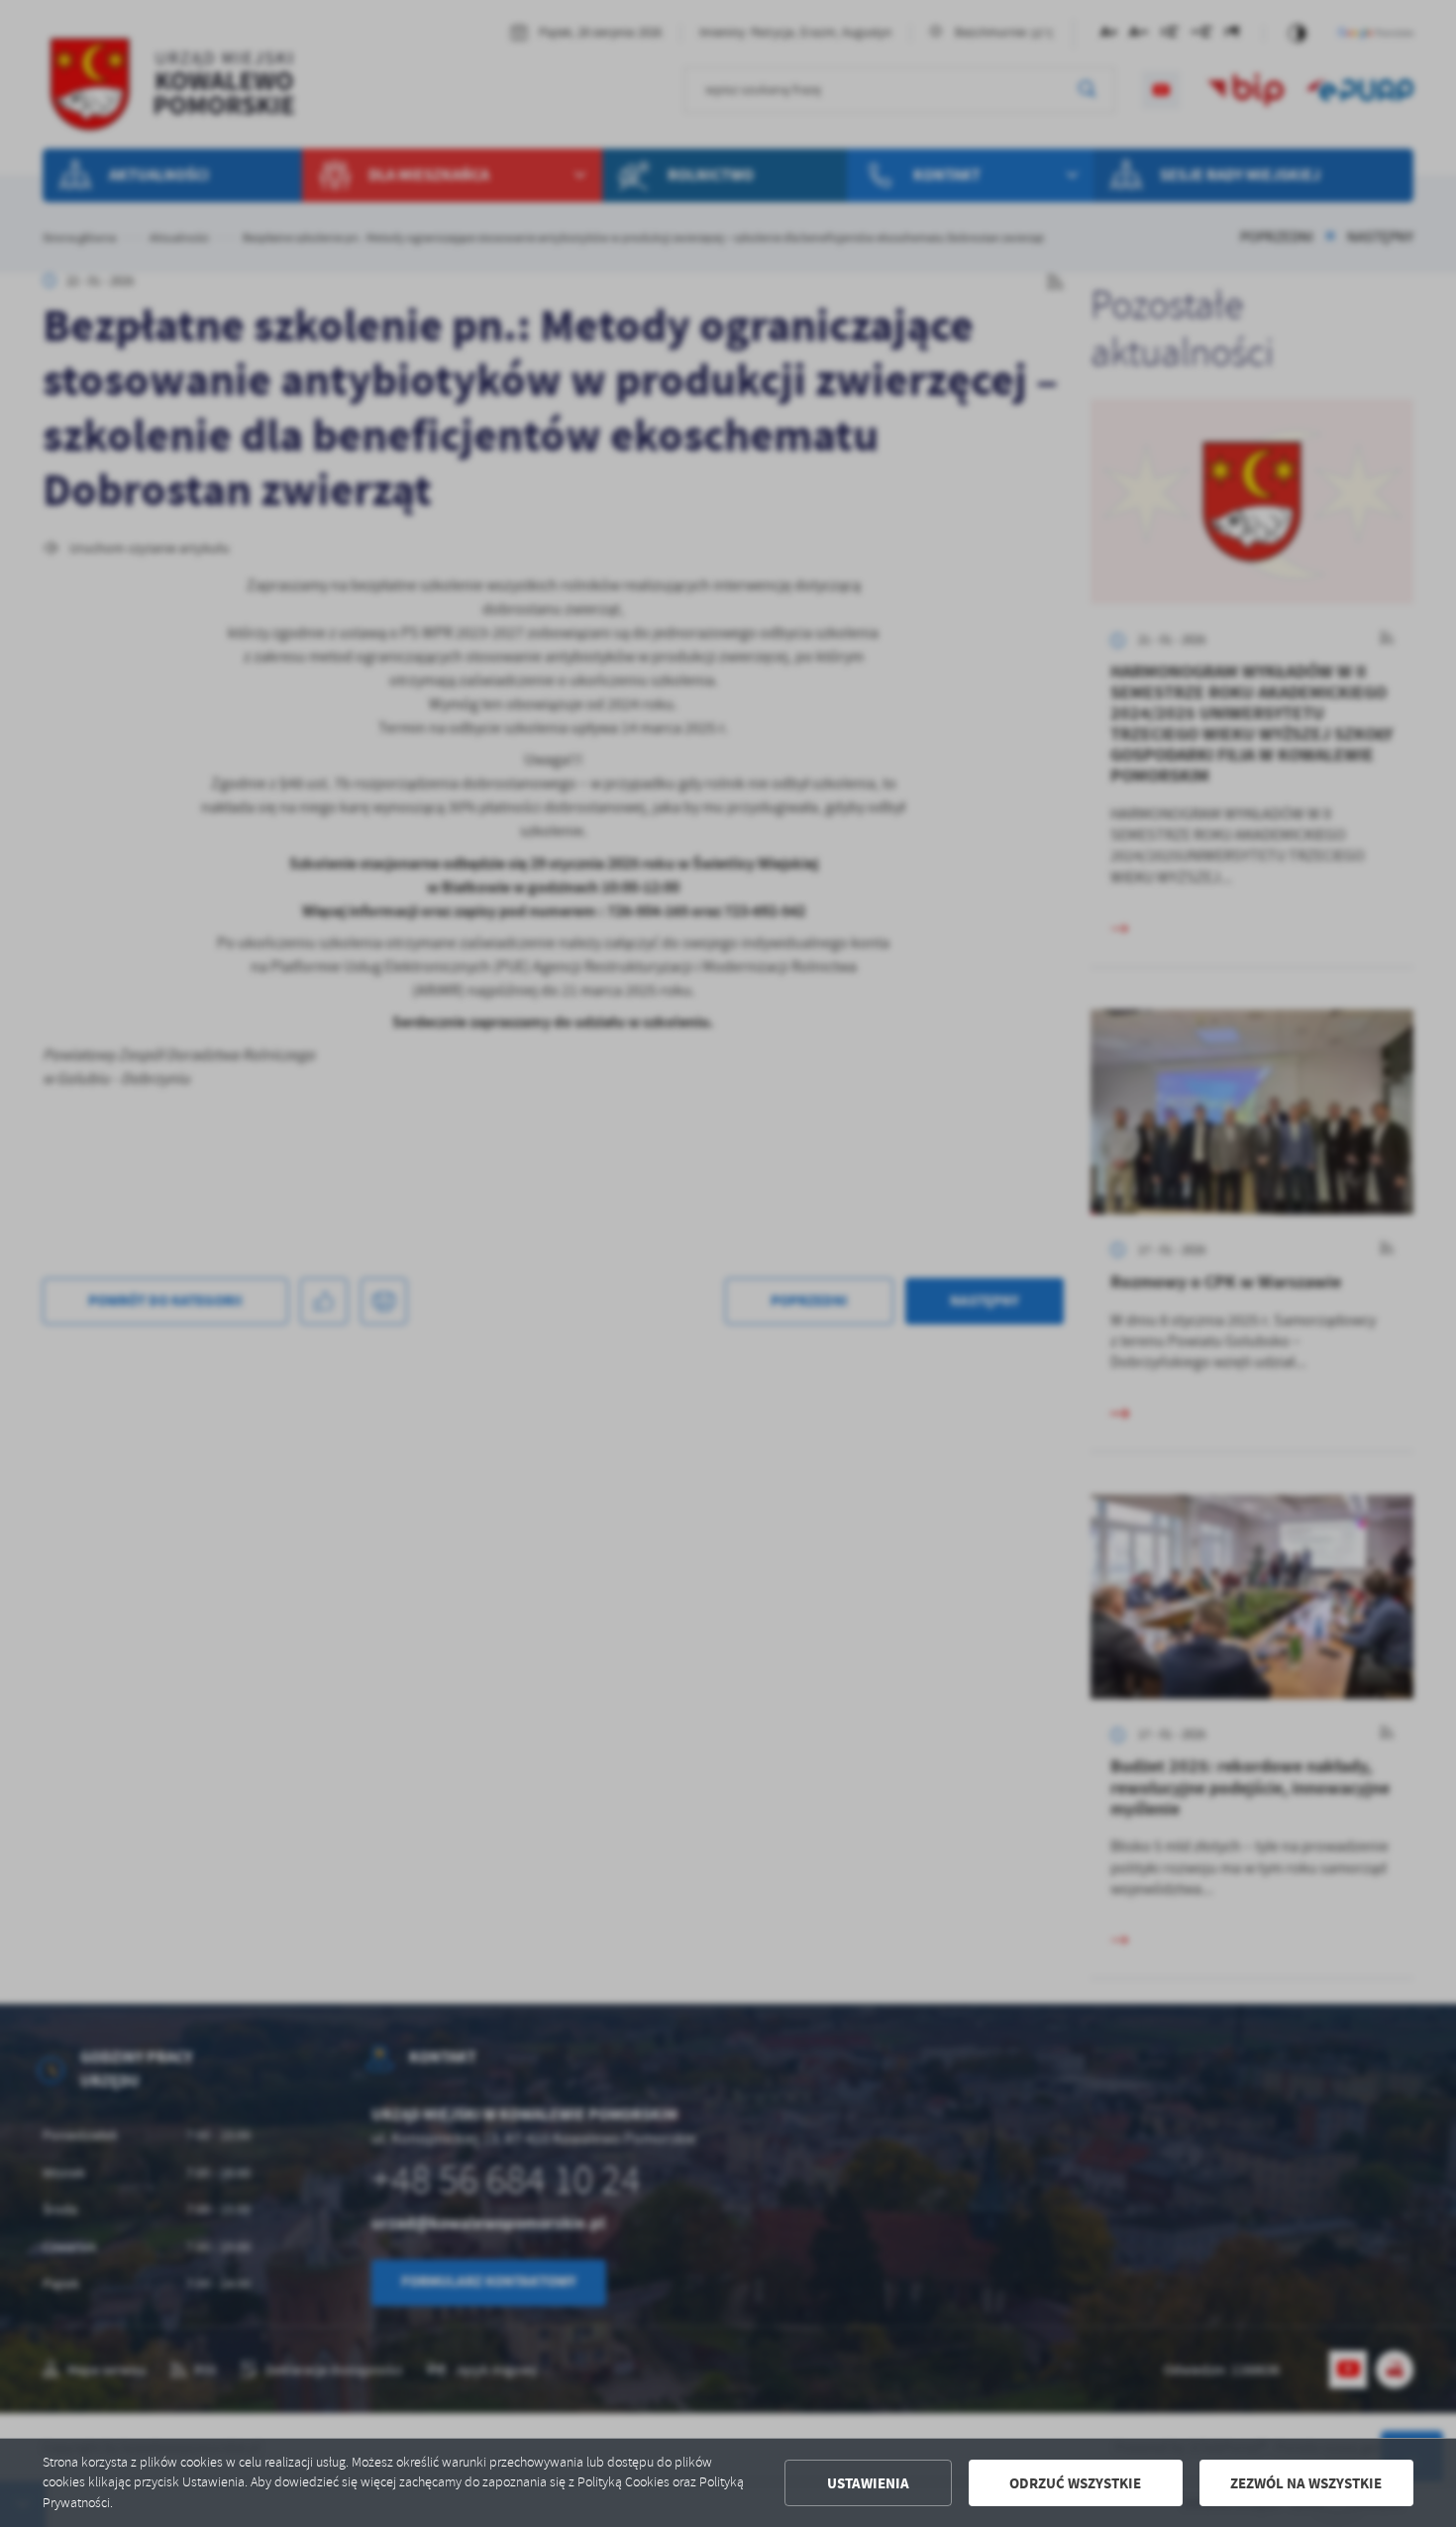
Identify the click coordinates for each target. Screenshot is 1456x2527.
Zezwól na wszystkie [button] (1306, 2483)
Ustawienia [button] (868, 2483)
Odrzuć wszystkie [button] (1075, 2483)
